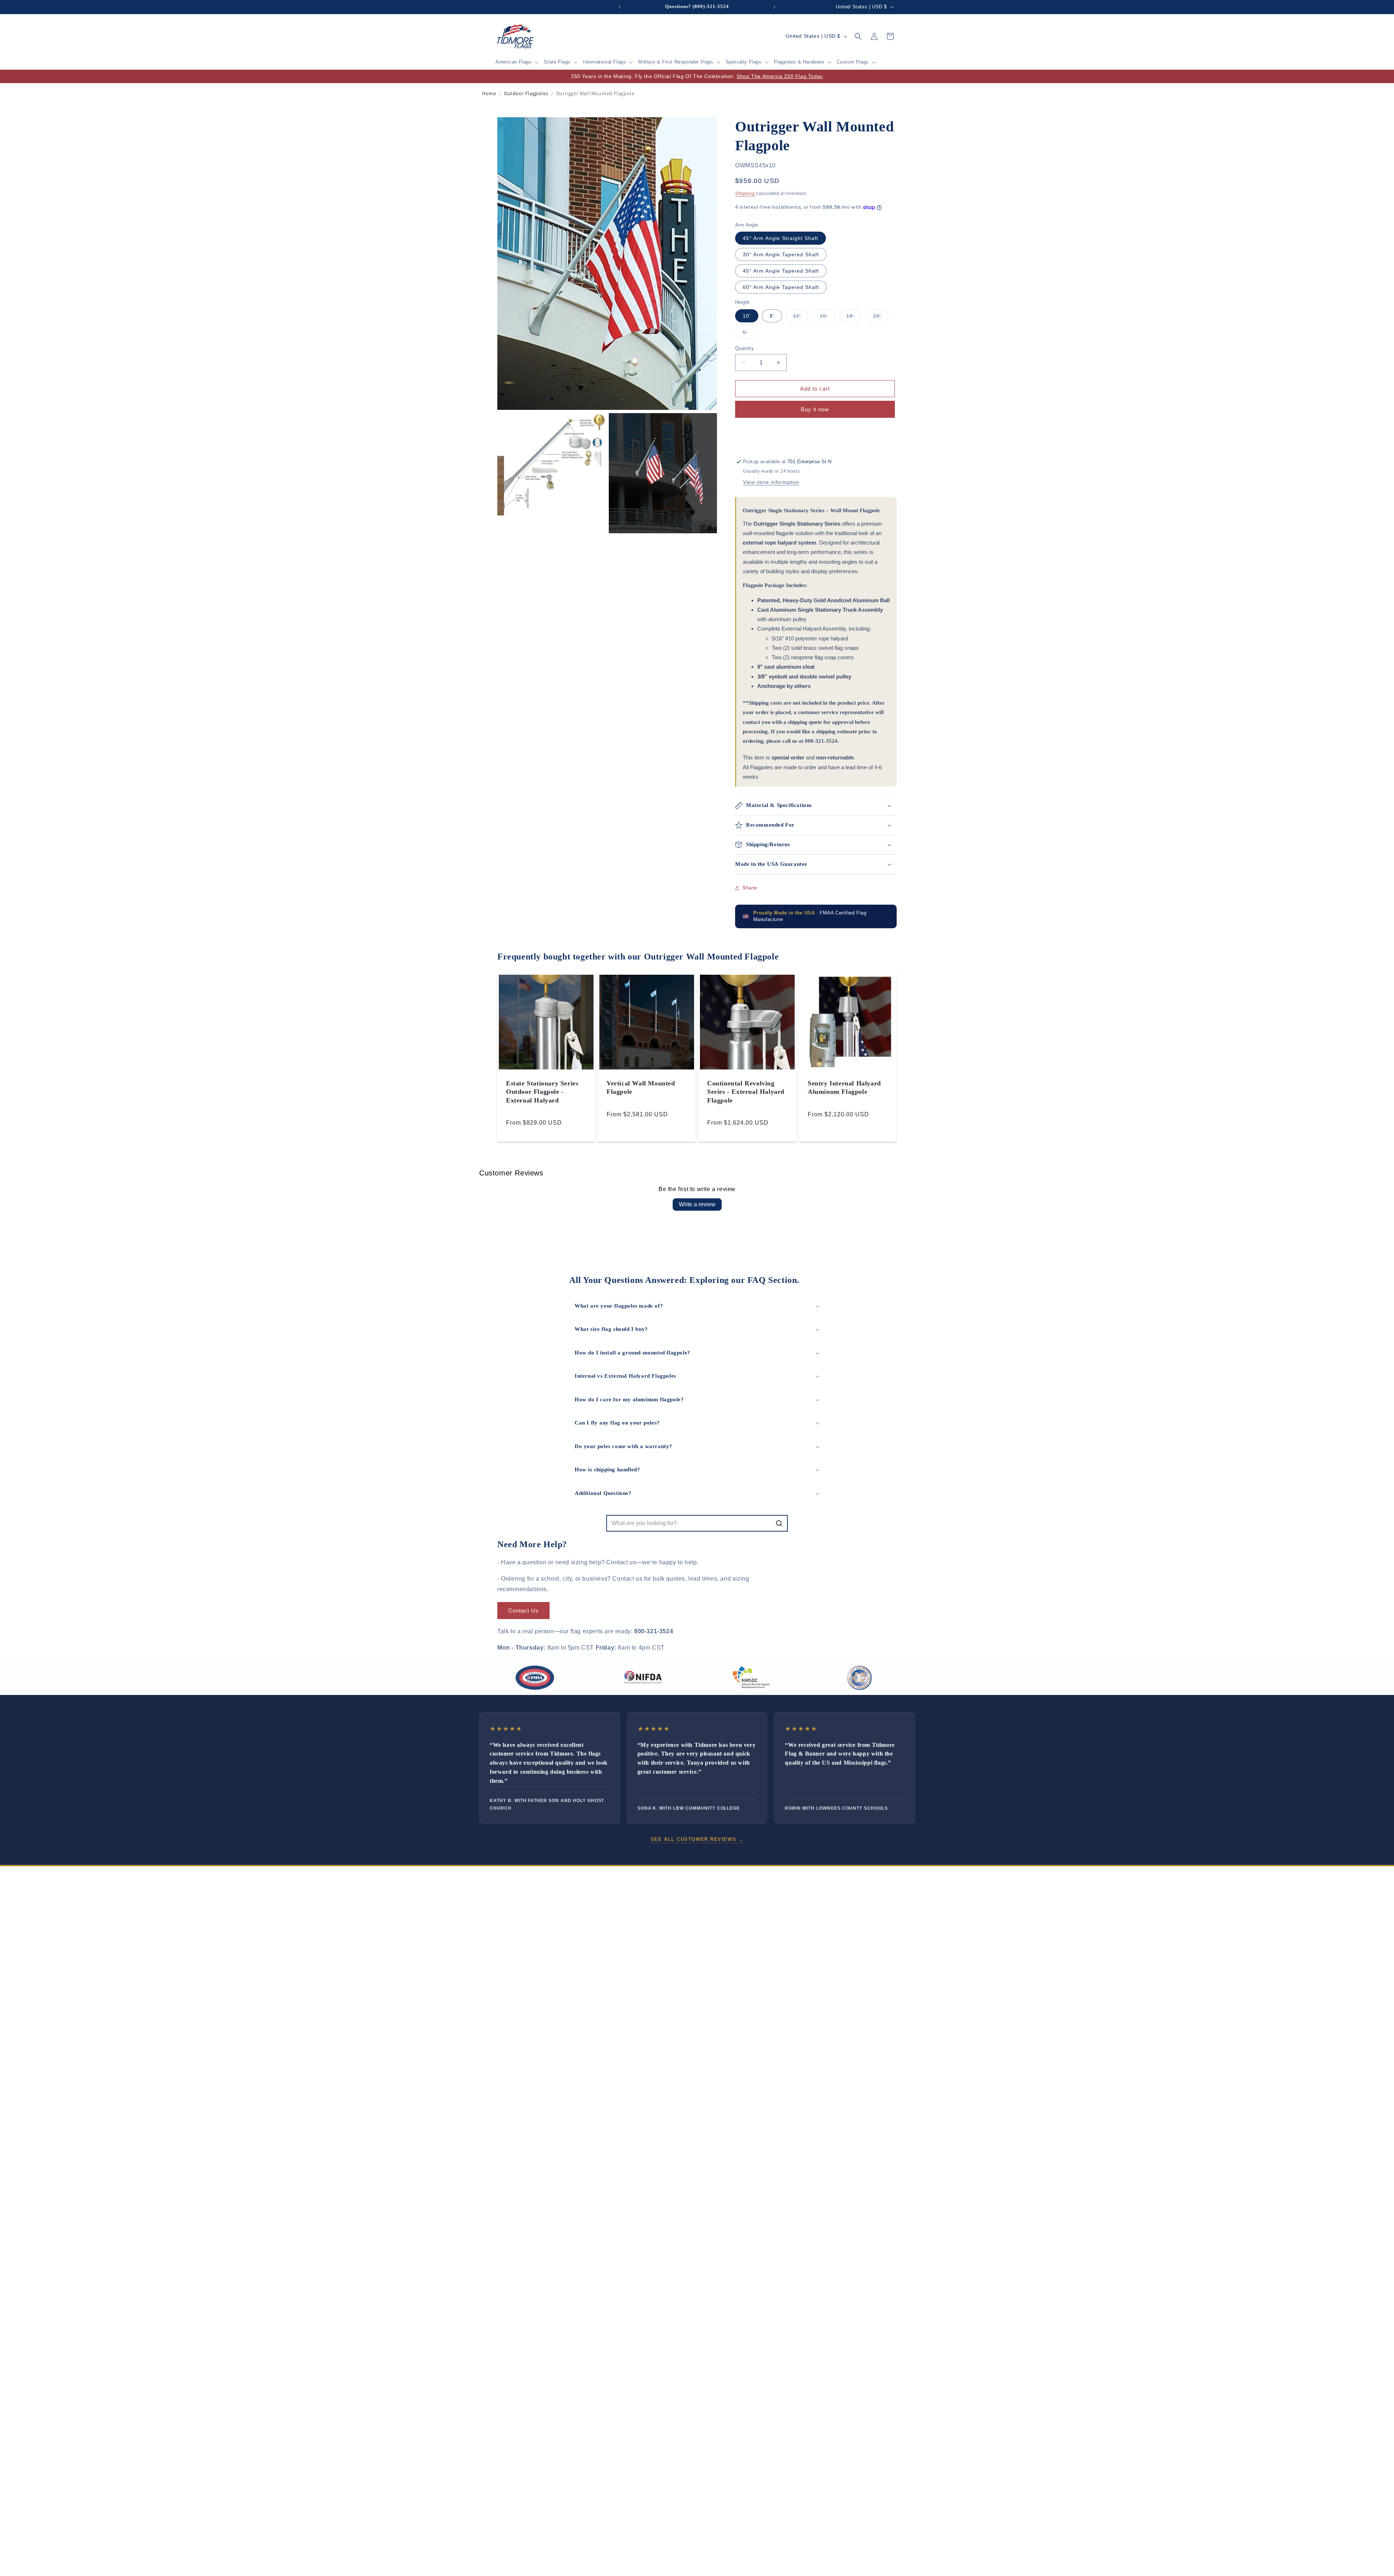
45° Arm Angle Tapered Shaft (781, 271)
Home (489, 93)
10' (747, 316)
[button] (517, 62)
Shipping (745, 193)
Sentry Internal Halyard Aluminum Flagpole (844, 1087)
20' (881, 317)
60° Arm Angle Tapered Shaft (781, 287)
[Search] (779, 1523)
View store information (771, 482)
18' (854, 317)
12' (801, 317)
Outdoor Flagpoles (526, 93)
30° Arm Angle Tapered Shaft (781, 254)
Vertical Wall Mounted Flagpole (641, 1087)
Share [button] (750, 888)
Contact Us (523, 1610)
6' (749, 334)
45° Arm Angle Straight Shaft (780, 238)
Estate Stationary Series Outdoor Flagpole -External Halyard (542, 1092)
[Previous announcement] (620, 7)
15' (828, 317)
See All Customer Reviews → (697, 1839)
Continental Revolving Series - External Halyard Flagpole (746, 1092)
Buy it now (815, 409)
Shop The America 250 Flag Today (780, 76)
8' (772, 316)
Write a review (697, 1204)
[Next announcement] (774, 7)
